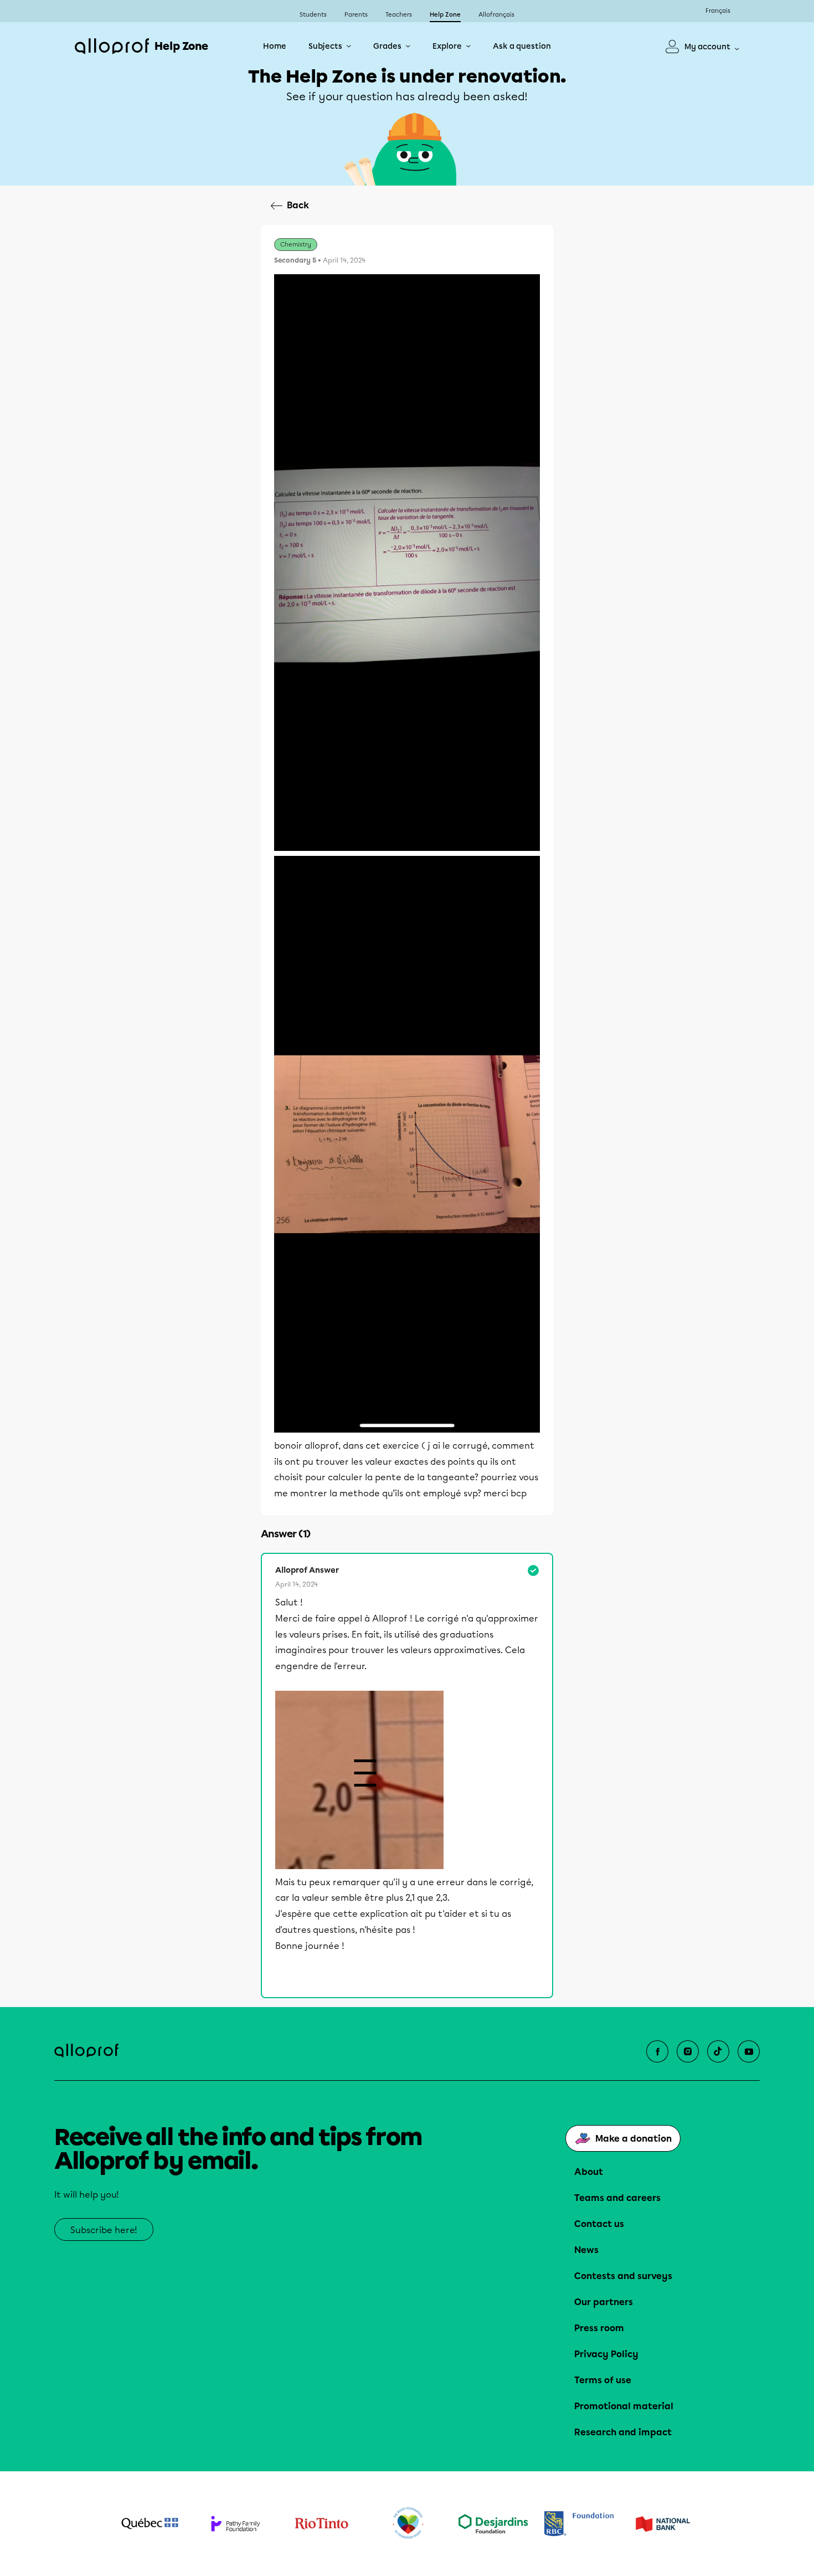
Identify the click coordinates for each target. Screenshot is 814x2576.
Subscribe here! (104, 2230)
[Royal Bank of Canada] (579, 2524)
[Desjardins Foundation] (493, 2524)
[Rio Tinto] (321, 2524)
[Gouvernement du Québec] (150, 2523)
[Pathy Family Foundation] (236, 2524)
